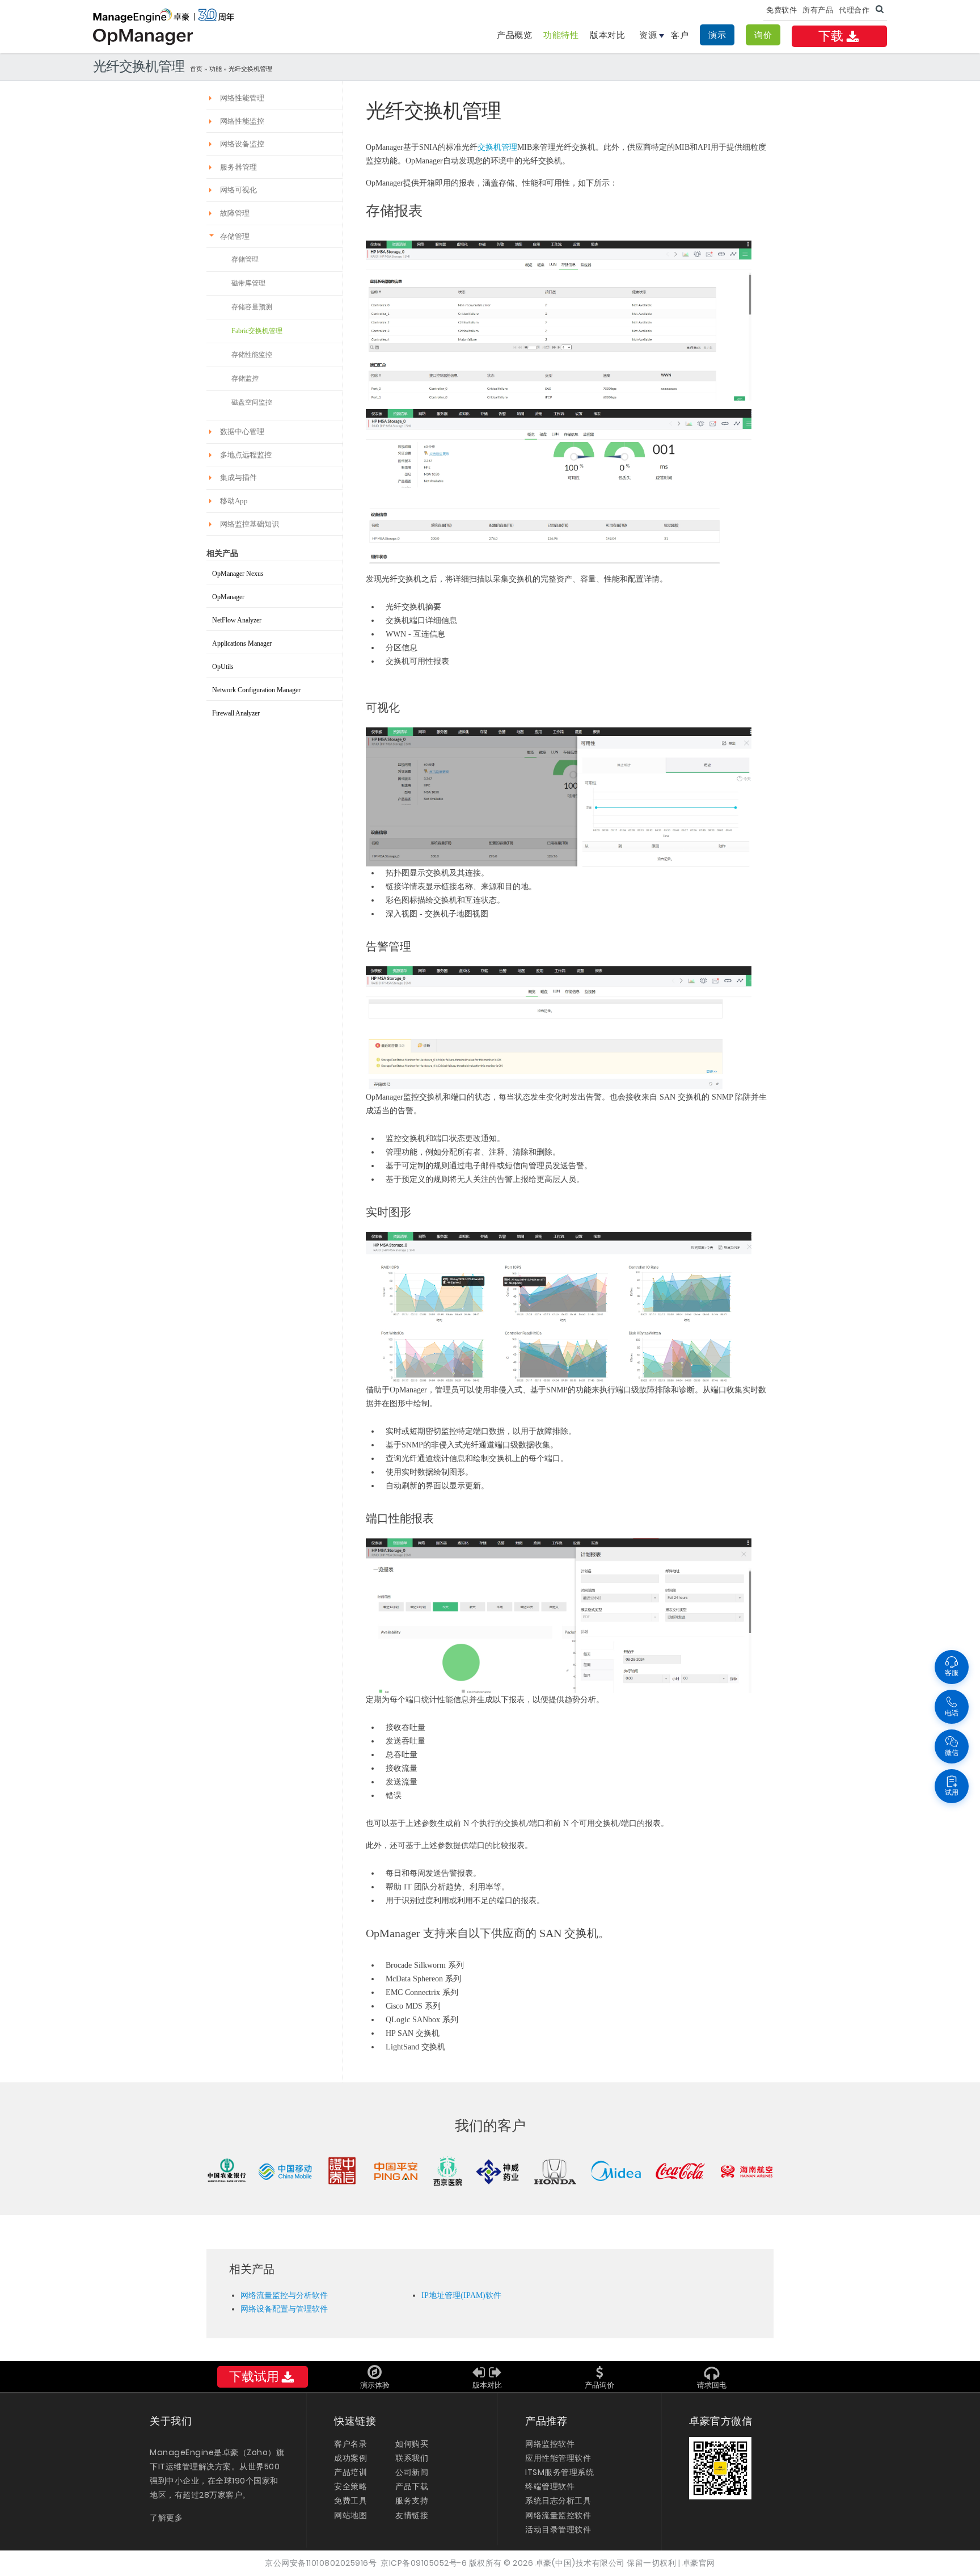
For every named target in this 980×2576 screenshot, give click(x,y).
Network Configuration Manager (256, 690)
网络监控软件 (550, 2444)
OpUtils (223, 667)
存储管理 (245, 259)
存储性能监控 (252, 355)
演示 (717, 35)
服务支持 (412, 2501)
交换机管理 (497, 147)
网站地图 (350, 2515)
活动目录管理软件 (558, 2529)
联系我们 (412, 2458)
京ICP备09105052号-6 (424, 2563)
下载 (831, 36)
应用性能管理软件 (558, 2458)
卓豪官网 (699, 2563)
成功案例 (350, 2458)
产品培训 (350, 2472)
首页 (196, 69)
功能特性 (561, 35)
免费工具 (350, 2501)
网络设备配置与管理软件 (284, 2309)
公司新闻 (412, 2472)
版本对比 (607, 35)
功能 (216, 69)
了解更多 (166, 2518)
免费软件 (782, 10)
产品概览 (514, 35)
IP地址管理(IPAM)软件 (461, 2295)
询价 (763, 35)
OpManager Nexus (238, 574)
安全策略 (350, 2486)
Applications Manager (242, 643)
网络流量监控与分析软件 (284, 2295)
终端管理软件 (550, 2486)
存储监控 (245, 378)
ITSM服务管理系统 (559, 2472)
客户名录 (350, 2444)
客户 (680, 35)
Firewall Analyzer (236, 713)
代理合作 (854, 10)
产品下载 (412, 2486)
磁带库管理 (248, 283)
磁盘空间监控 (252, 402)
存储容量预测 (252, 307)
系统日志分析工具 (558, 2501)
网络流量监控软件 (558, 2515)
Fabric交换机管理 (257, 331)
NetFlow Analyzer (237, 620)
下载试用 (254, 2377)
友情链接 (412, 2515)
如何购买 (412, 2444)
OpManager (228, 597)
